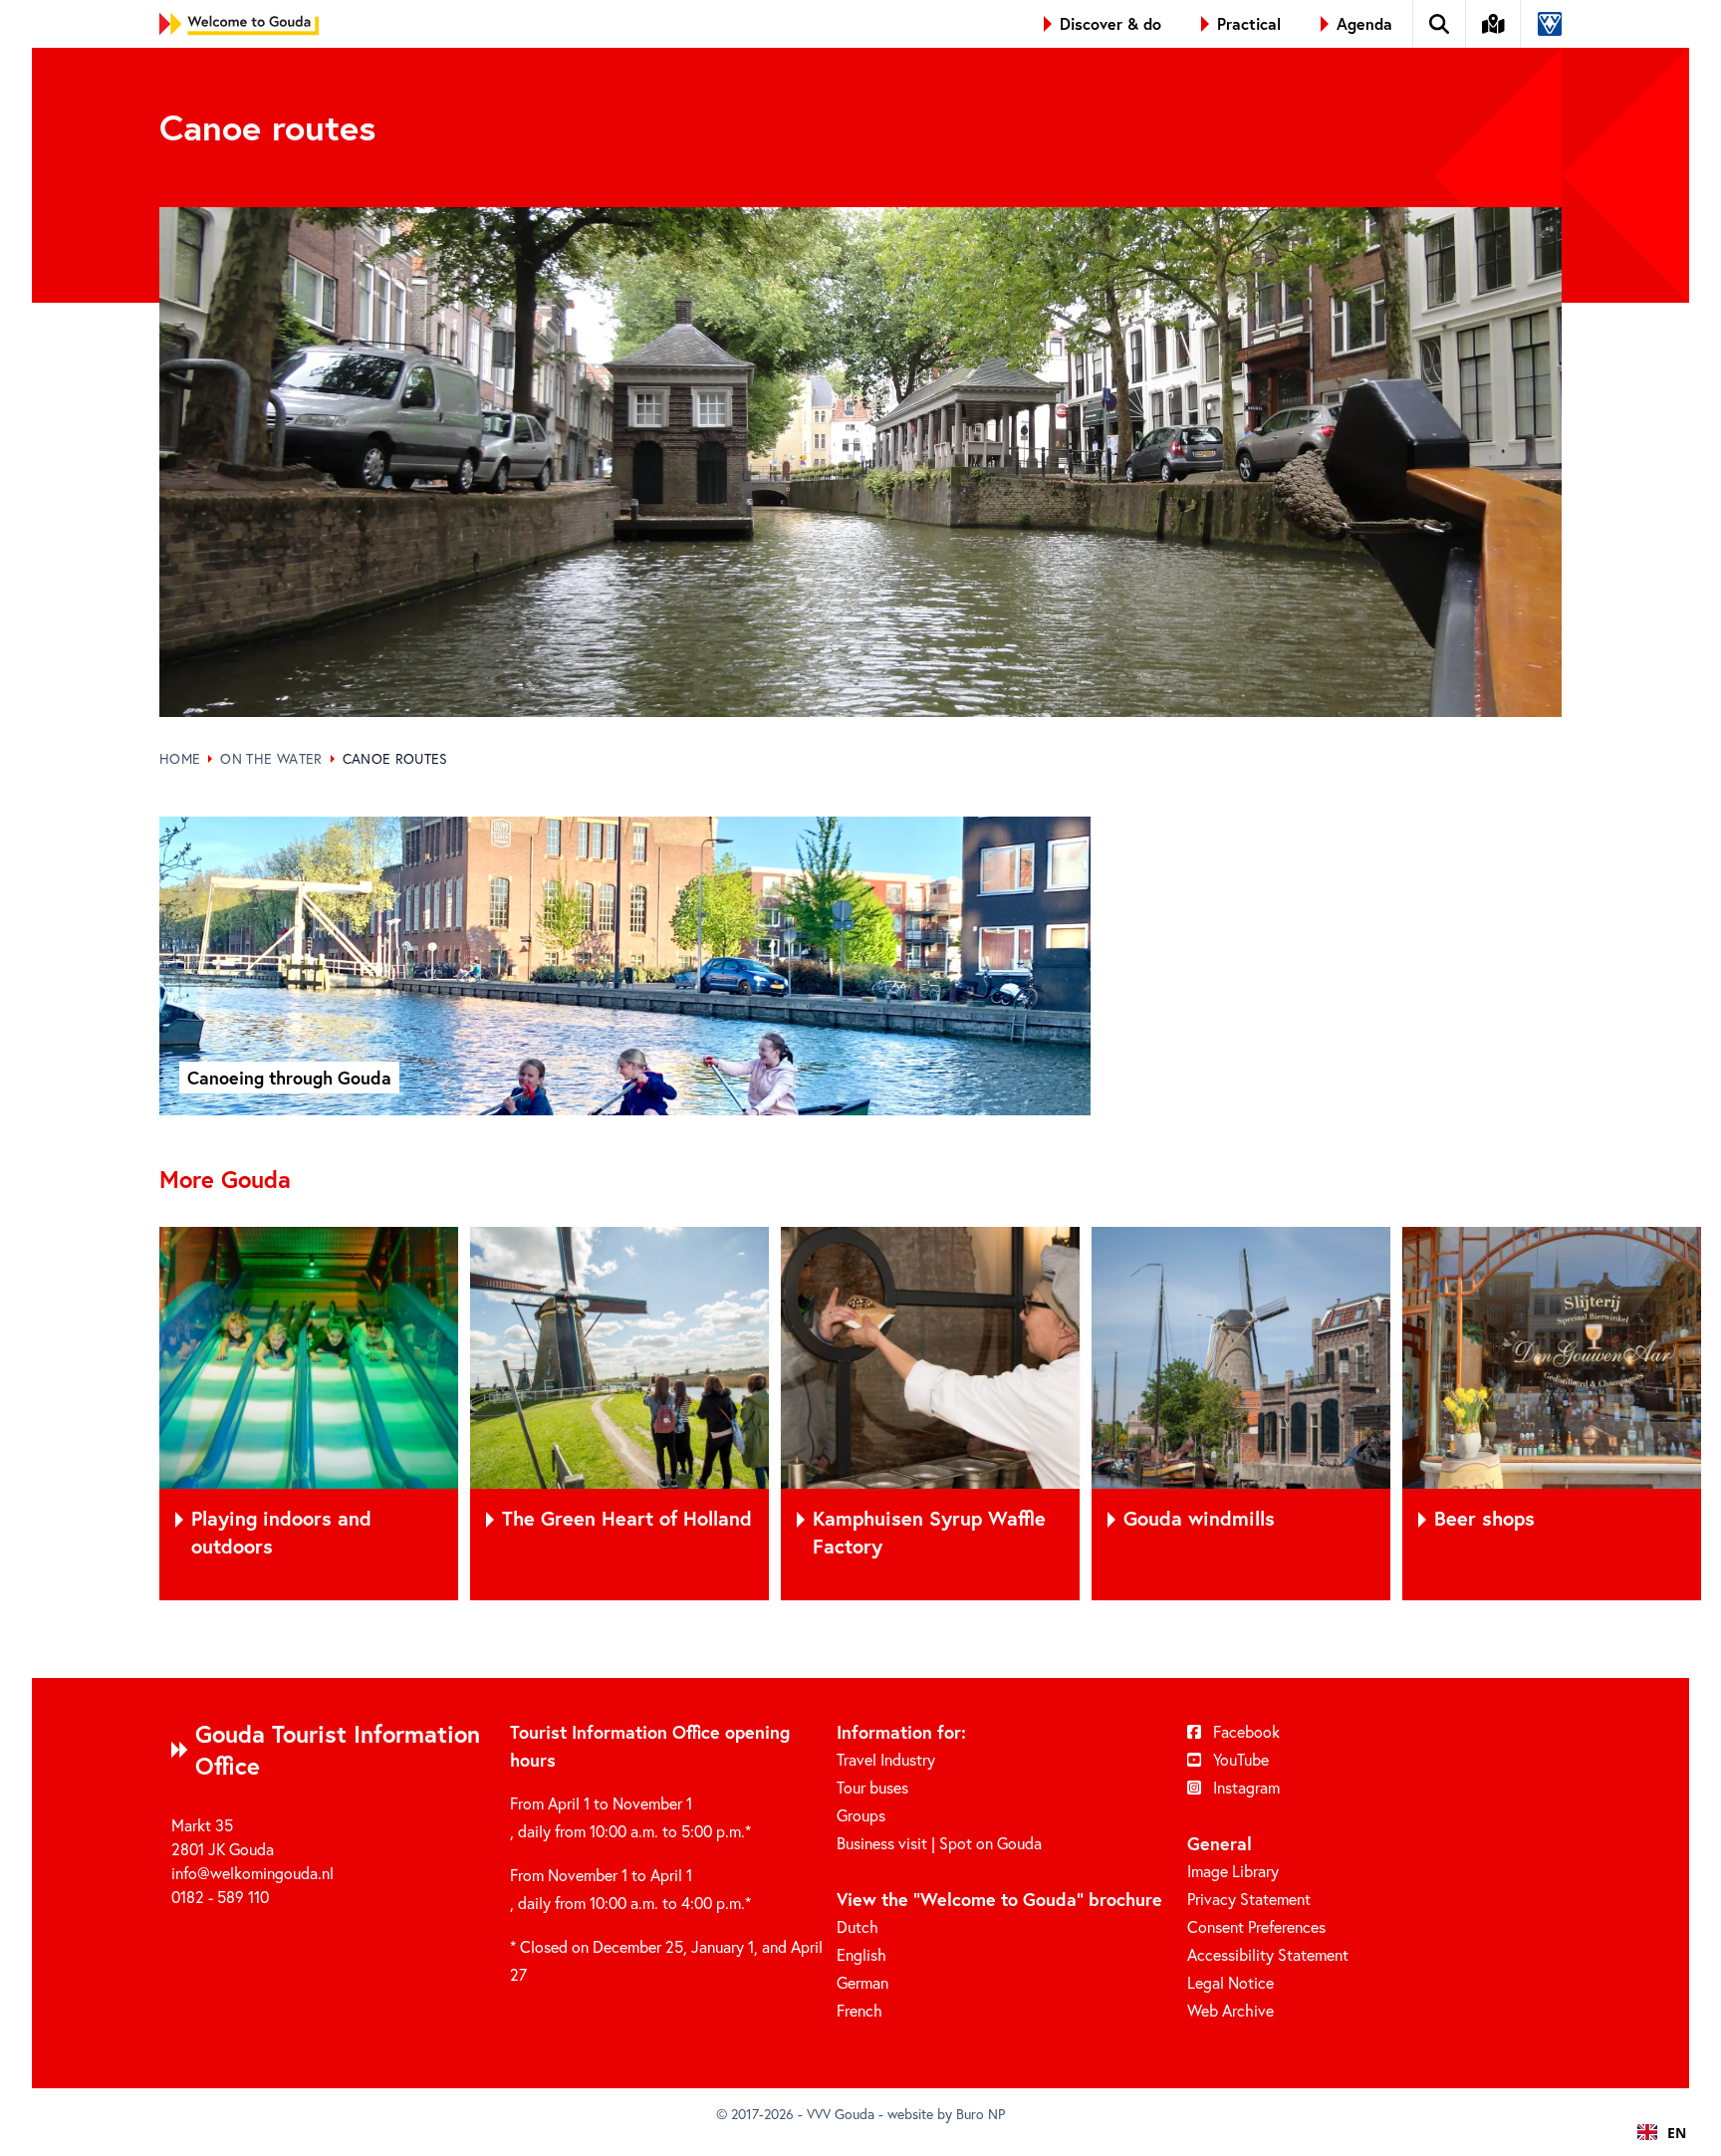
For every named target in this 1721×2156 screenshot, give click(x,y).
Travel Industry (886, 1759)
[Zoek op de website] (1440, 24)
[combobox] (1662, 2132)
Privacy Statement (1249, 1899)
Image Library (1233, 1871)
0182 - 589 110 (220, 1897)
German (862, 1982)
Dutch (858, 1926)
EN (1677, 2133)
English (861, 1954)
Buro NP (981, 2114)
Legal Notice (1230, 1982)
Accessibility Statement (1268, 1954)
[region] (860, 1414)
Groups (861, 1815)
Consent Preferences (1256, 1926)
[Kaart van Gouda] (1494, 24)
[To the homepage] (239, 24)
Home (180, 758)
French (860, 2010)
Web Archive (1230, 2010)
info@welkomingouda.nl (252, 1873)
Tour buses (872, 1787)
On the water (271, 758)
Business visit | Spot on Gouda (939, 1843)
